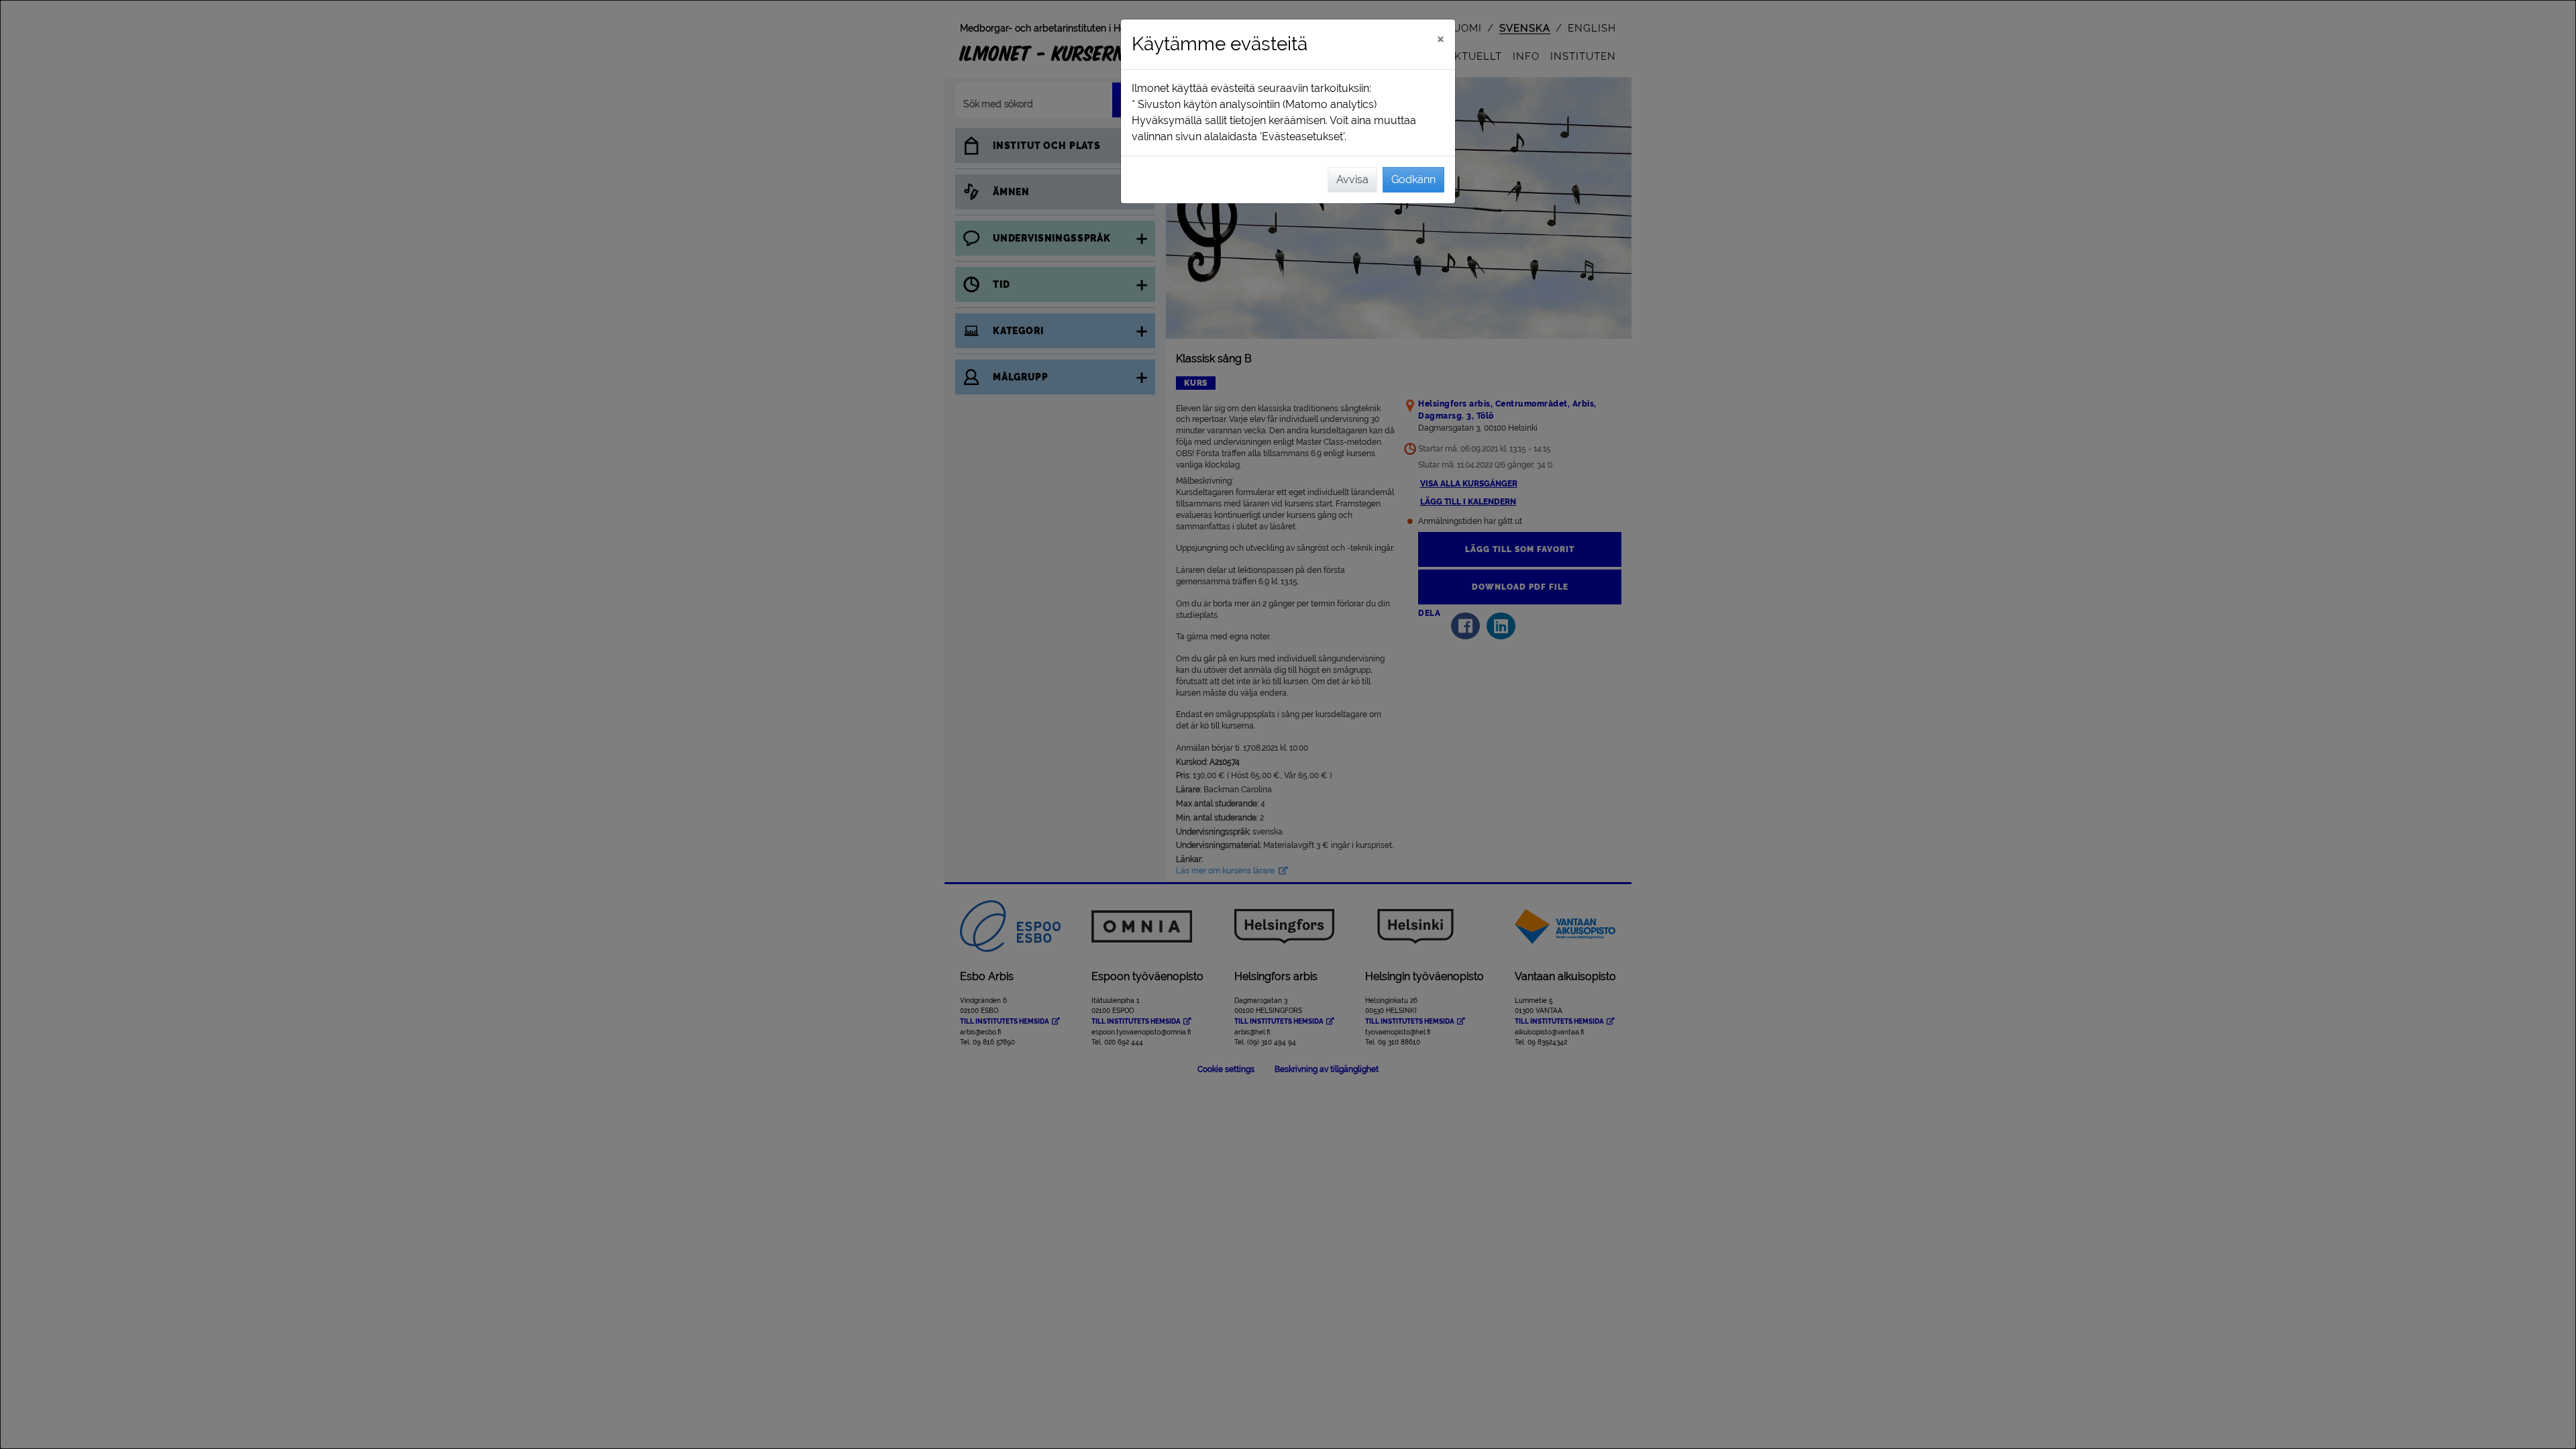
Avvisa (1352, 179)
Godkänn (1413, 179)
